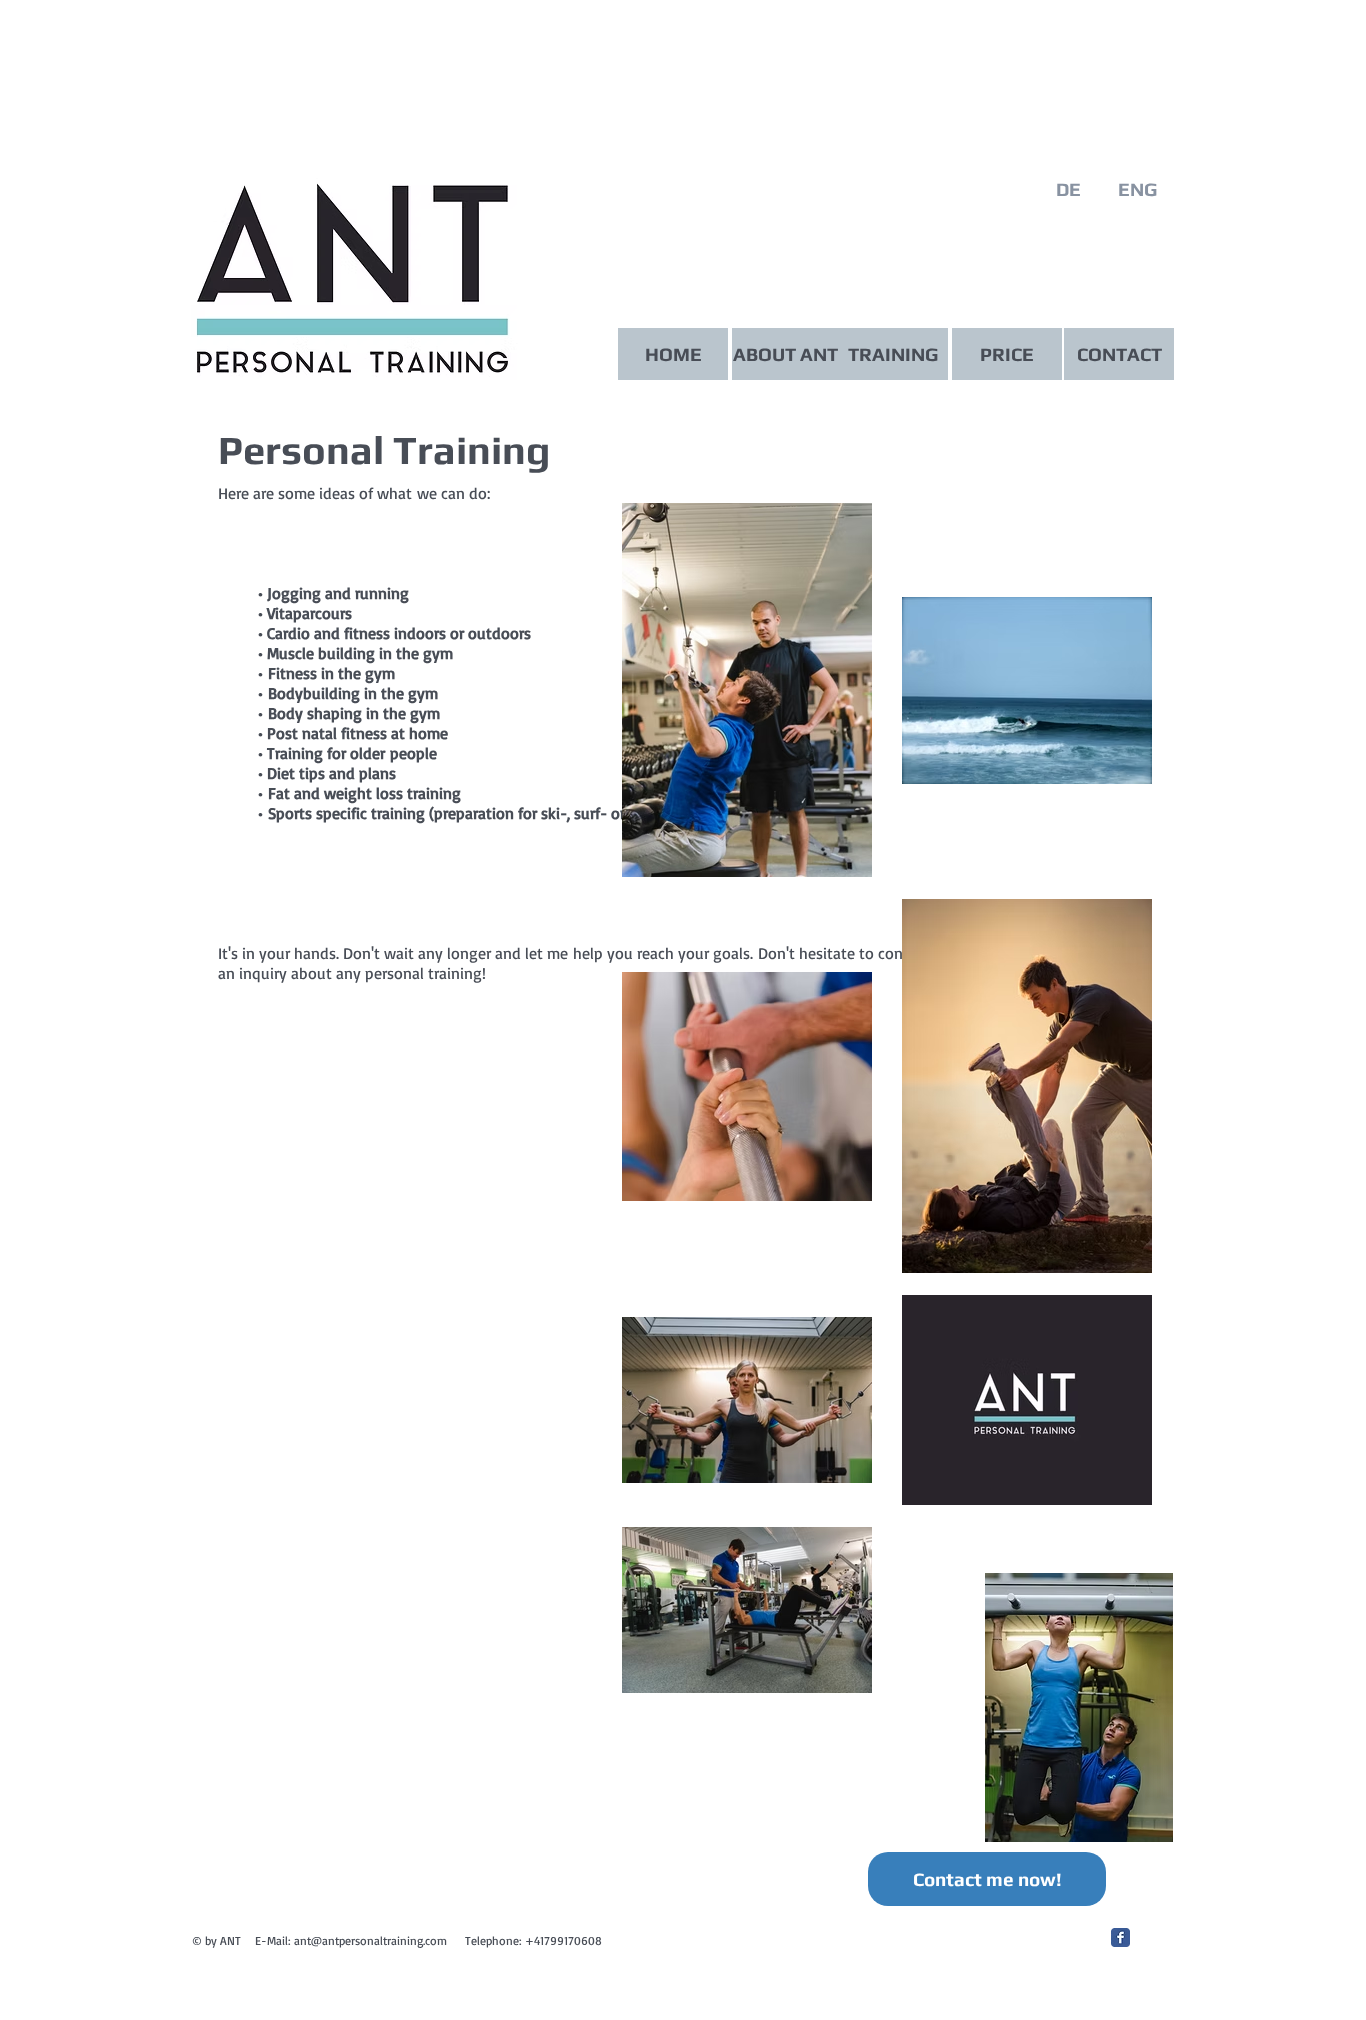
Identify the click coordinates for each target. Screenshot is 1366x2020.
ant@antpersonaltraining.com (370, 1940)
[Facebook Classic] (1120, 1937)
